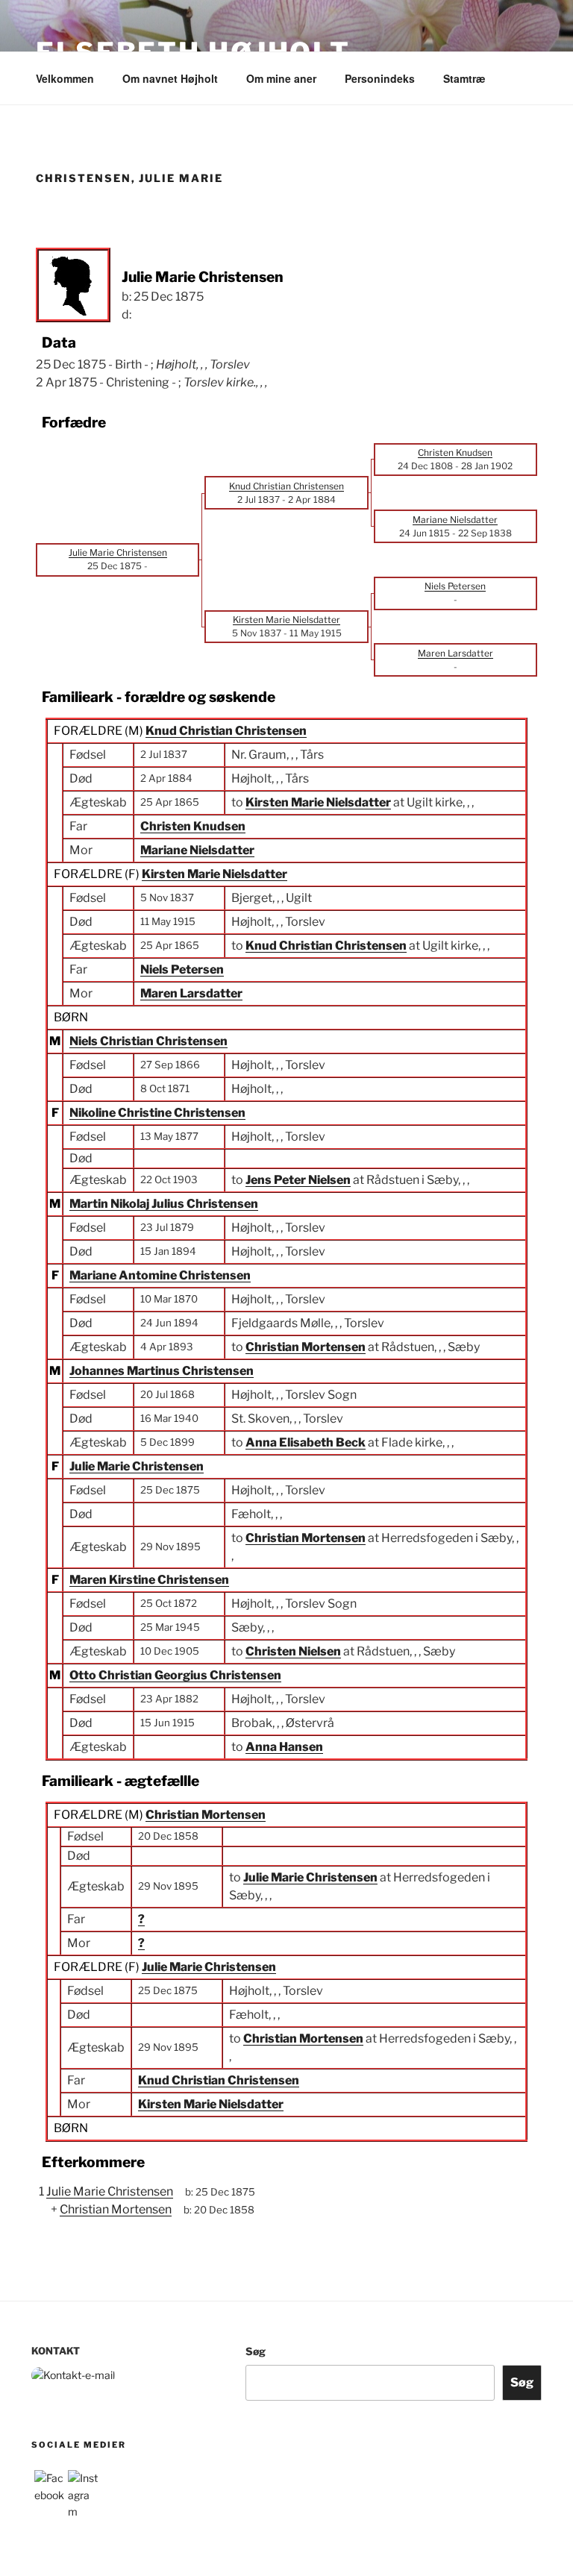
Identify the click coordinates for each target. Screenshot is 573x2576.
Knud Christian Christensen (226, 731)
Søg (256, 2351)
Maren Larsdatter (191, 993)
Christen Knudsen (193, 826)
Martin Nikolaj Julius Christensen (164, 1204)
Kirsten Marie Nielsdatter (215, 874)
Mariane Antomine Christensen (160, 1275)
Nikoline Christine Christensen (157, 1113)
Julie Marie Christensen (137, 1466)
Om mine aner (281, 78)
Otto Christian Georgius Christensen (175, 1675)
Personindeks (380, 78)
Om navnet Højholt (170, 78)
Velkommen (65, 78)
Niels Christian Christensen (148, 1041)
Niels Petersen (182, 969)
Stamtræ (464, 78)
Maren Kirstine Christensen (149, 1580)
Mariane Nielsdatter (197, 850)
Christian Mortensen (206, 1815)
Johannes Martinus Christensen (162, 1371)
